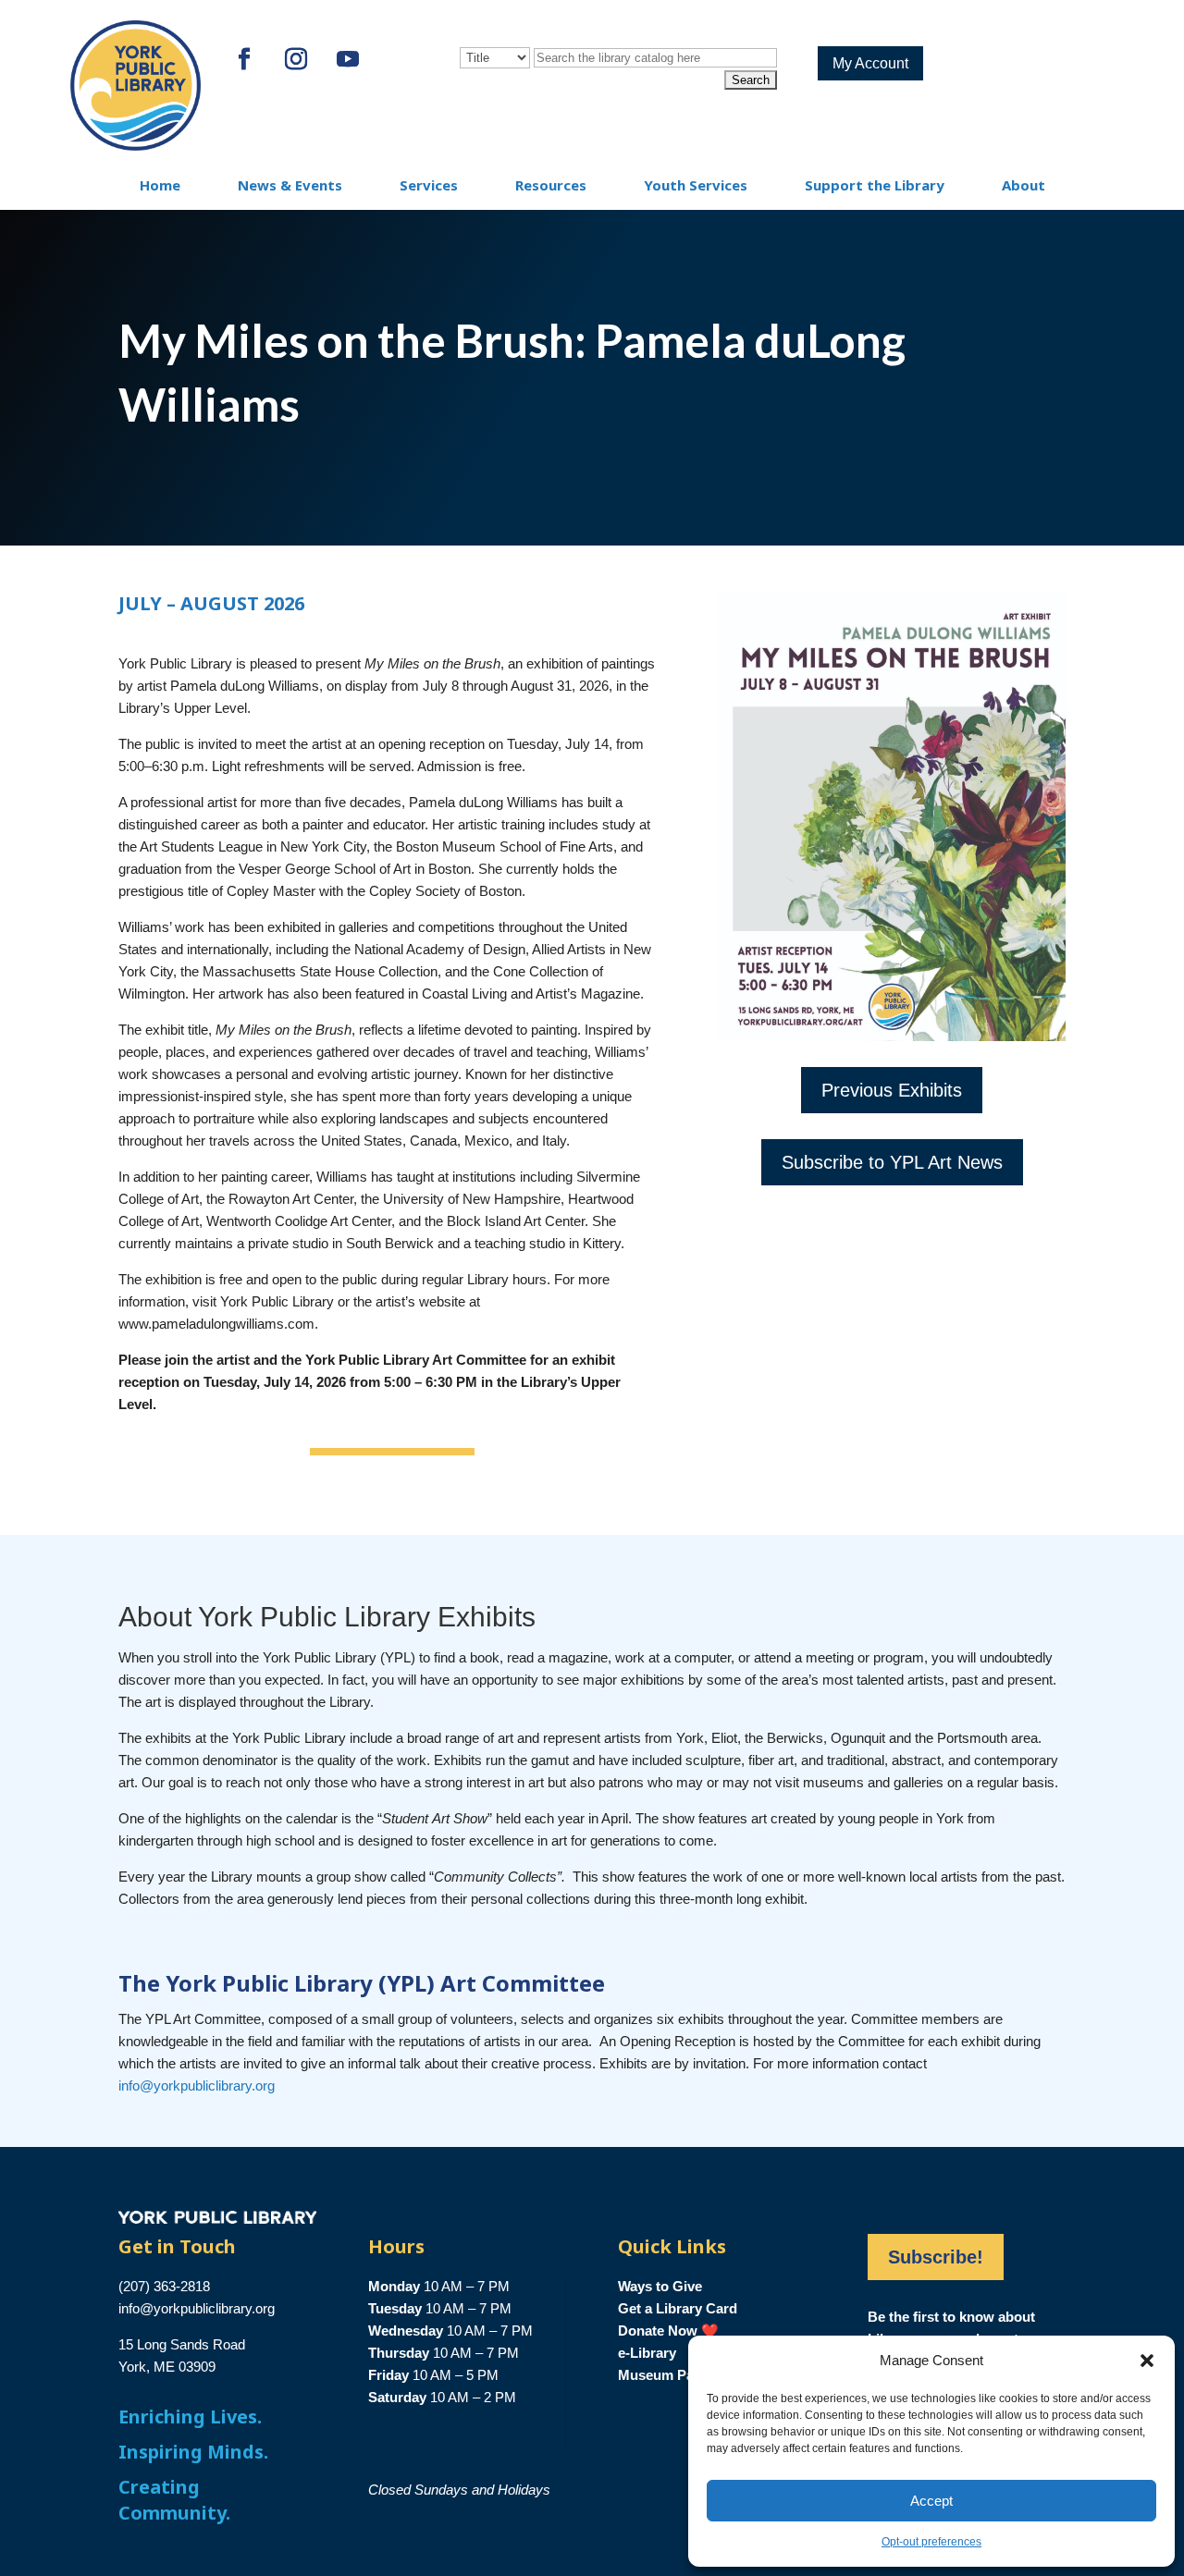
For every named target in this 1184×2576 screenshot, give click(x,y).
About (1024, 185)
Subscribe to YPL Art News (892, 1162)
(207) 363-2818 (164, 2286)
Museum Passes (671, 2375)
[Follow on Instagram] (296, 59)
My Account (870, 63)
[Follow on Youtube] (348, 59)
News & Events (290, 185)
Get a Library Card (678, 2308)
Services (429, 185)
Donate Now (658, 2331)
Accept (931, 2501)
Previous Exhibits (892, 1090)
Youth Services (696, 185)
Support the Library (875, 185)
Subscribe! (936, 2257)
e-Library (647, 2353)
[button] (1147, 2361)
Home (160, 185)
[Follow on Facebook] (244, 59)
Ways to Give (660, 2286)
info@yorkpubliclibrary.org (197, 2085)
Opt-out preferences (931, 2542)
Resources (551, 185)
